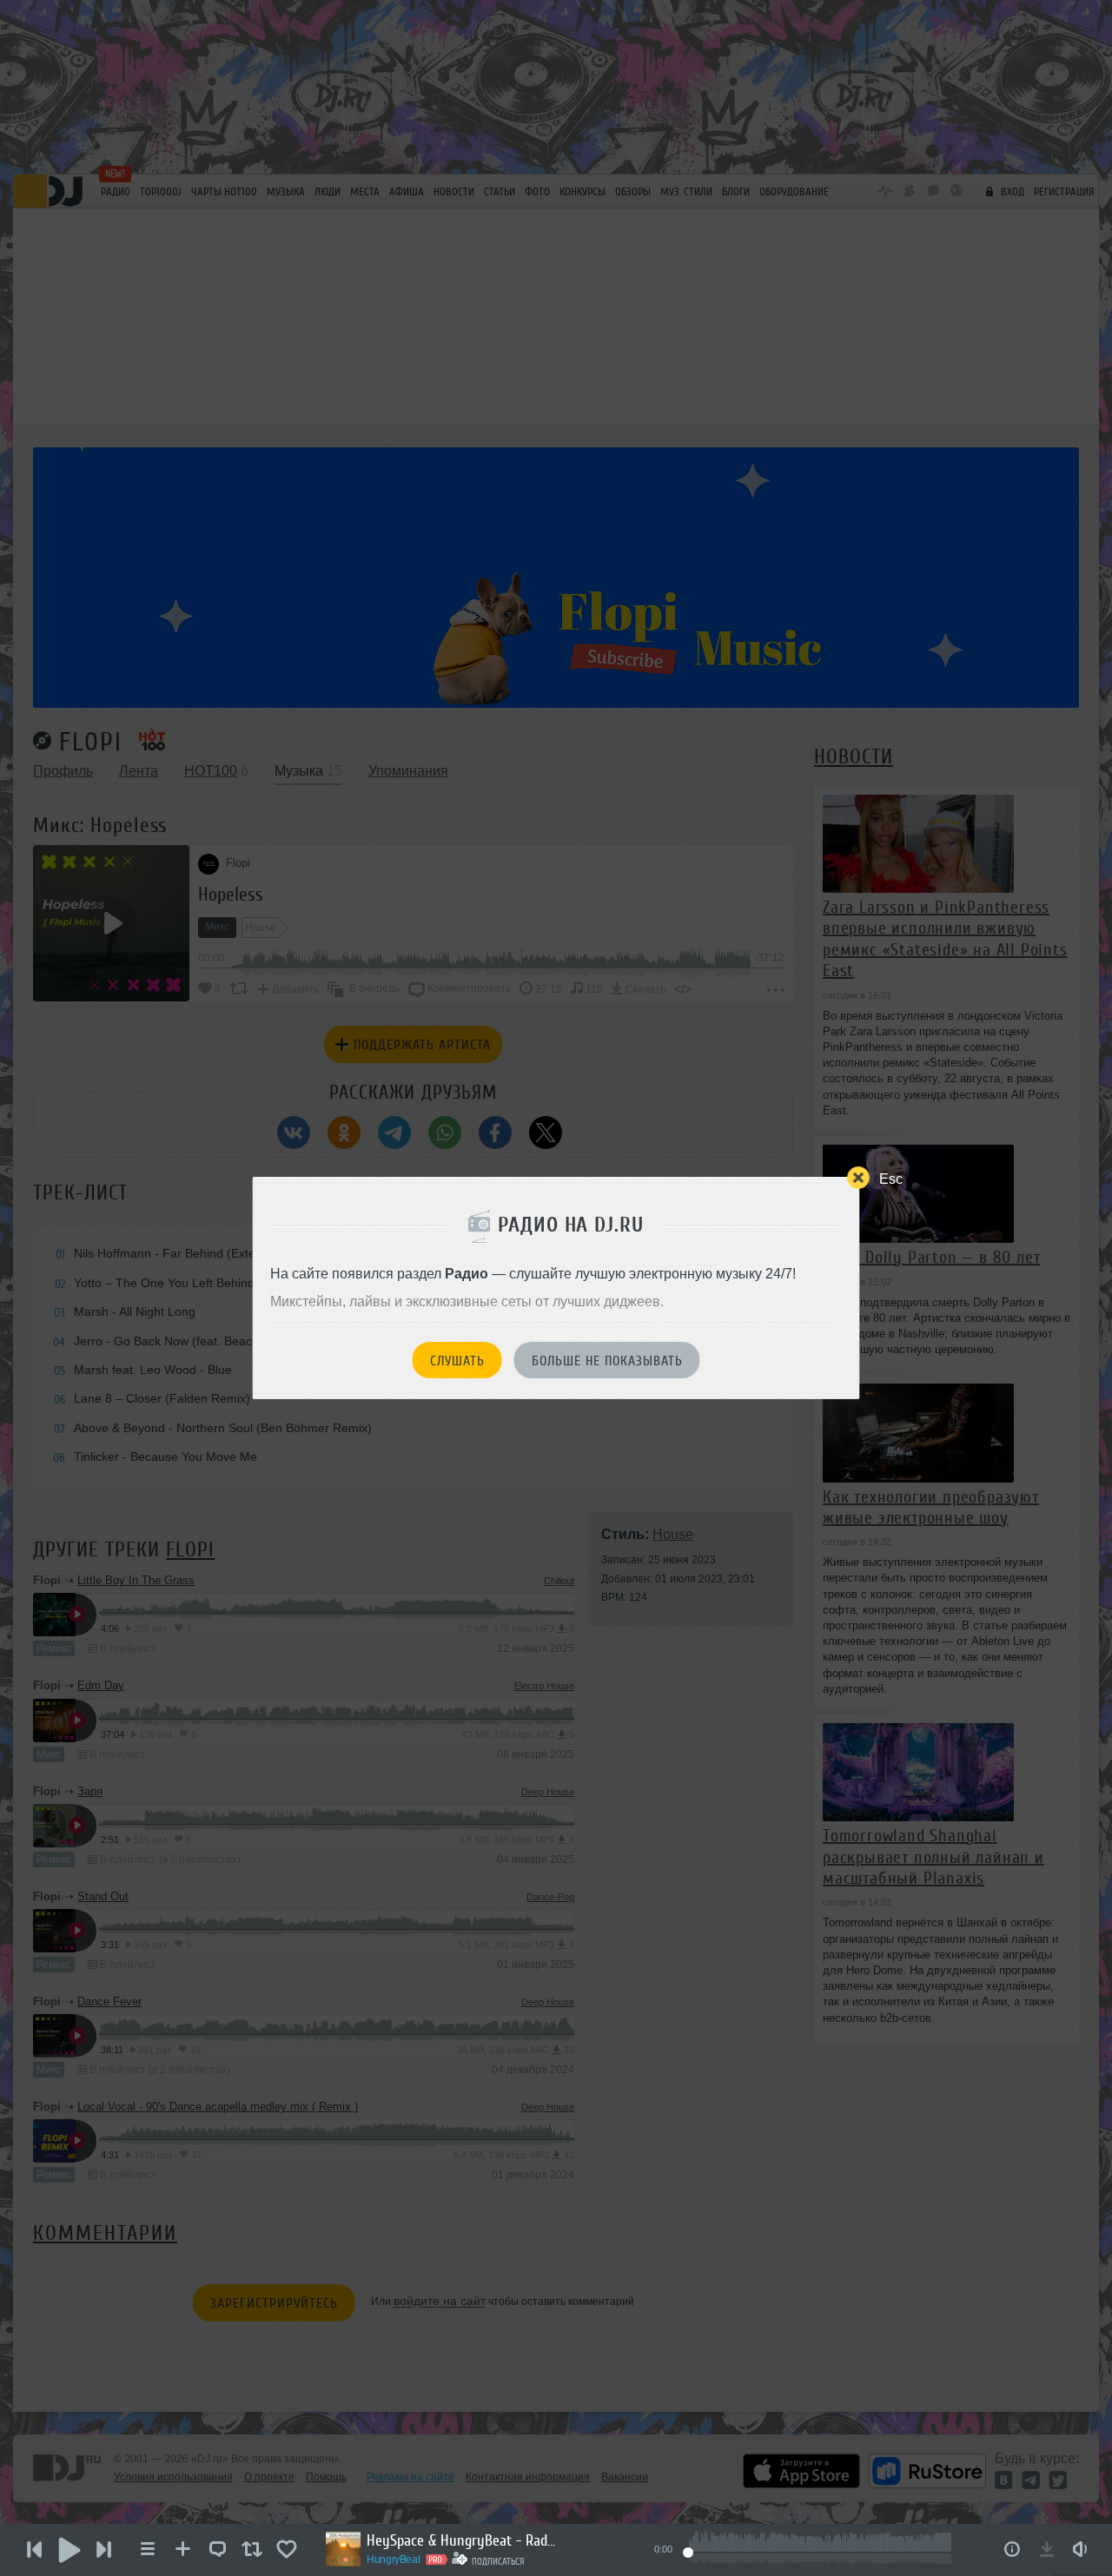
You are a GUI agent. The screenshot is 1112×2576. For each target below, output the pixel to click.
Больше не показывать (607, 1361)
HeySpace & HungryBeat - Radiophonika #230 (462, 2540)
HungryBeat (393, 2559)
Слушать (457, 1361)
